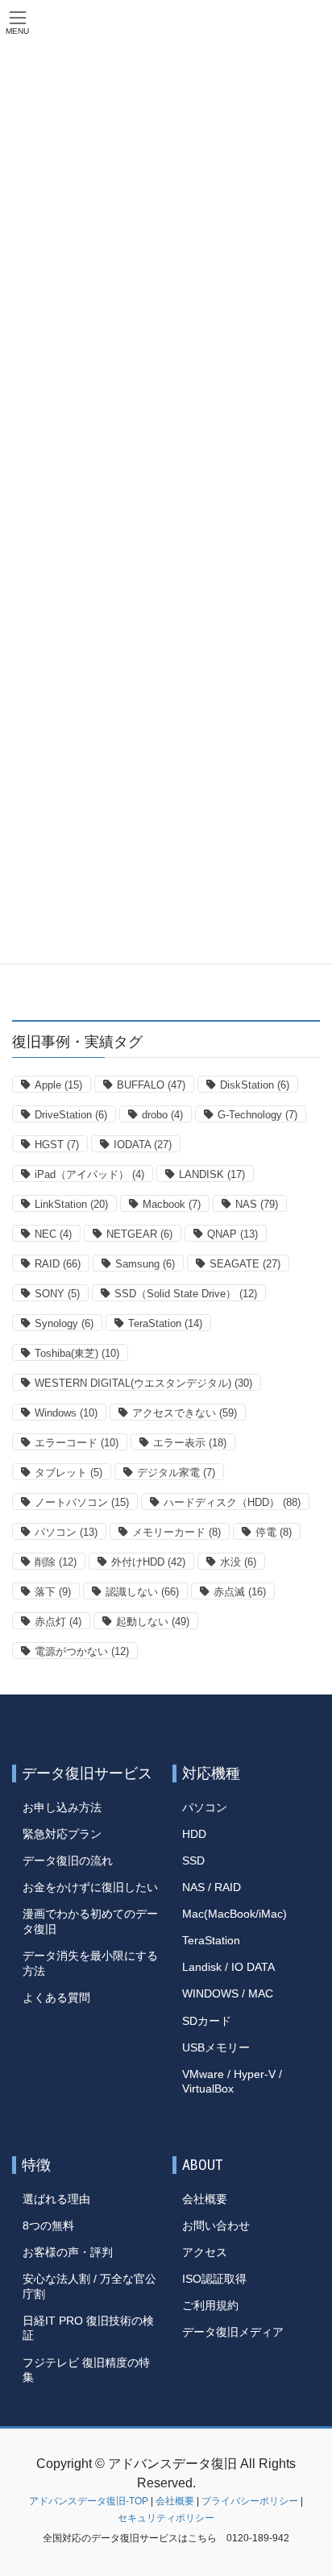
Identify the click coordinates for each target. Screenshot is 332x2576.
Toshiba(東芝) (77, 1353)
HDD (194, 1834)
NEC (53, 1234)
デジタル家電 (176, 1473)
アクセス (205, 2252)
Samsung (145, 1264)
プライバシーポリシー (250, 2501)
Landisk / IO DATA (228, 1967)
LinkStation (71, 1204)
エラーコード (77, 1443)
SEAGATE (245, 1264)
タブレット (68, 1473)
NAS (257, 1204)
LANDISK (212, 1174)
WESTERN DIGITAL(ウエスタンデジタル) (143, 1383)
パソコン (66, 1532)
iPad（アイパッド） (89, 1174)
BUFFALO (151, 1085)
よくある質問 (56, 1997)
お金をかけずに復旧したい (90, 1887)
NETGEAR (139, 1234)
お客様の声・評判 (68, 2252)
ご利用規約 (210, 2305)
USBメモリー (216, 2047)
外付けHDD (148, 1562)
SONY (57, 1294)
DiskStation (255, 1085)
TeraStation (165, 1323)
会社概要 (205, 2199)
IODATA (143, 1145)
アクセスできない (185, 1413)
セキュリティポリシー (166, 2518)
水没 (238, 1562)
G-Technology (257, 1115)
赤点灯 (58, 1622)
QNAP (232, 1234)
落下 (53, 1592)
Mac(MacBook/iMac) (234, 1914)
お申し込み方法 (62, 1807)
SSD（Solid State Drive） (186, 1294)
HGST (57, 1145)
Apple (58, 1085)
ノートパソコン (82, 1502)
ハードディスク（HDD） (232, 1502)
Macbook (172, 1204)
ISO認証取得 (214, 2279)
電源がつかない (82, 1651)
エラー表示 (190, 1443)
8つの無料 (48, 2225)
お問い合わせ (216, 2225)
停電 (274, 1532)
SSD (193, 1860)
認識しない (142, 1592)
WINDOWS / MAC (228, 1993)
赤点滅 (240, 1592)
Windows (66, 1413)
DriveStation (71, 1115)
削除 (56, 1562)
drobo (162, 1115)
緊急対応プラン (62, 1834)
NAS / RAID (212, 1887)
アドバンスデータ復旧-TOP (89, 2501)
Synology (64, 1323)
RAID (58, 1264)
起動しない (153, 1622)
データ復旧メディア (233, 2332)
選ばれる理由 (56, 2199)
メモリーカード (176, 1532)
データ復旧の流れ (68, 1860)
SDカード (207, 2021)
